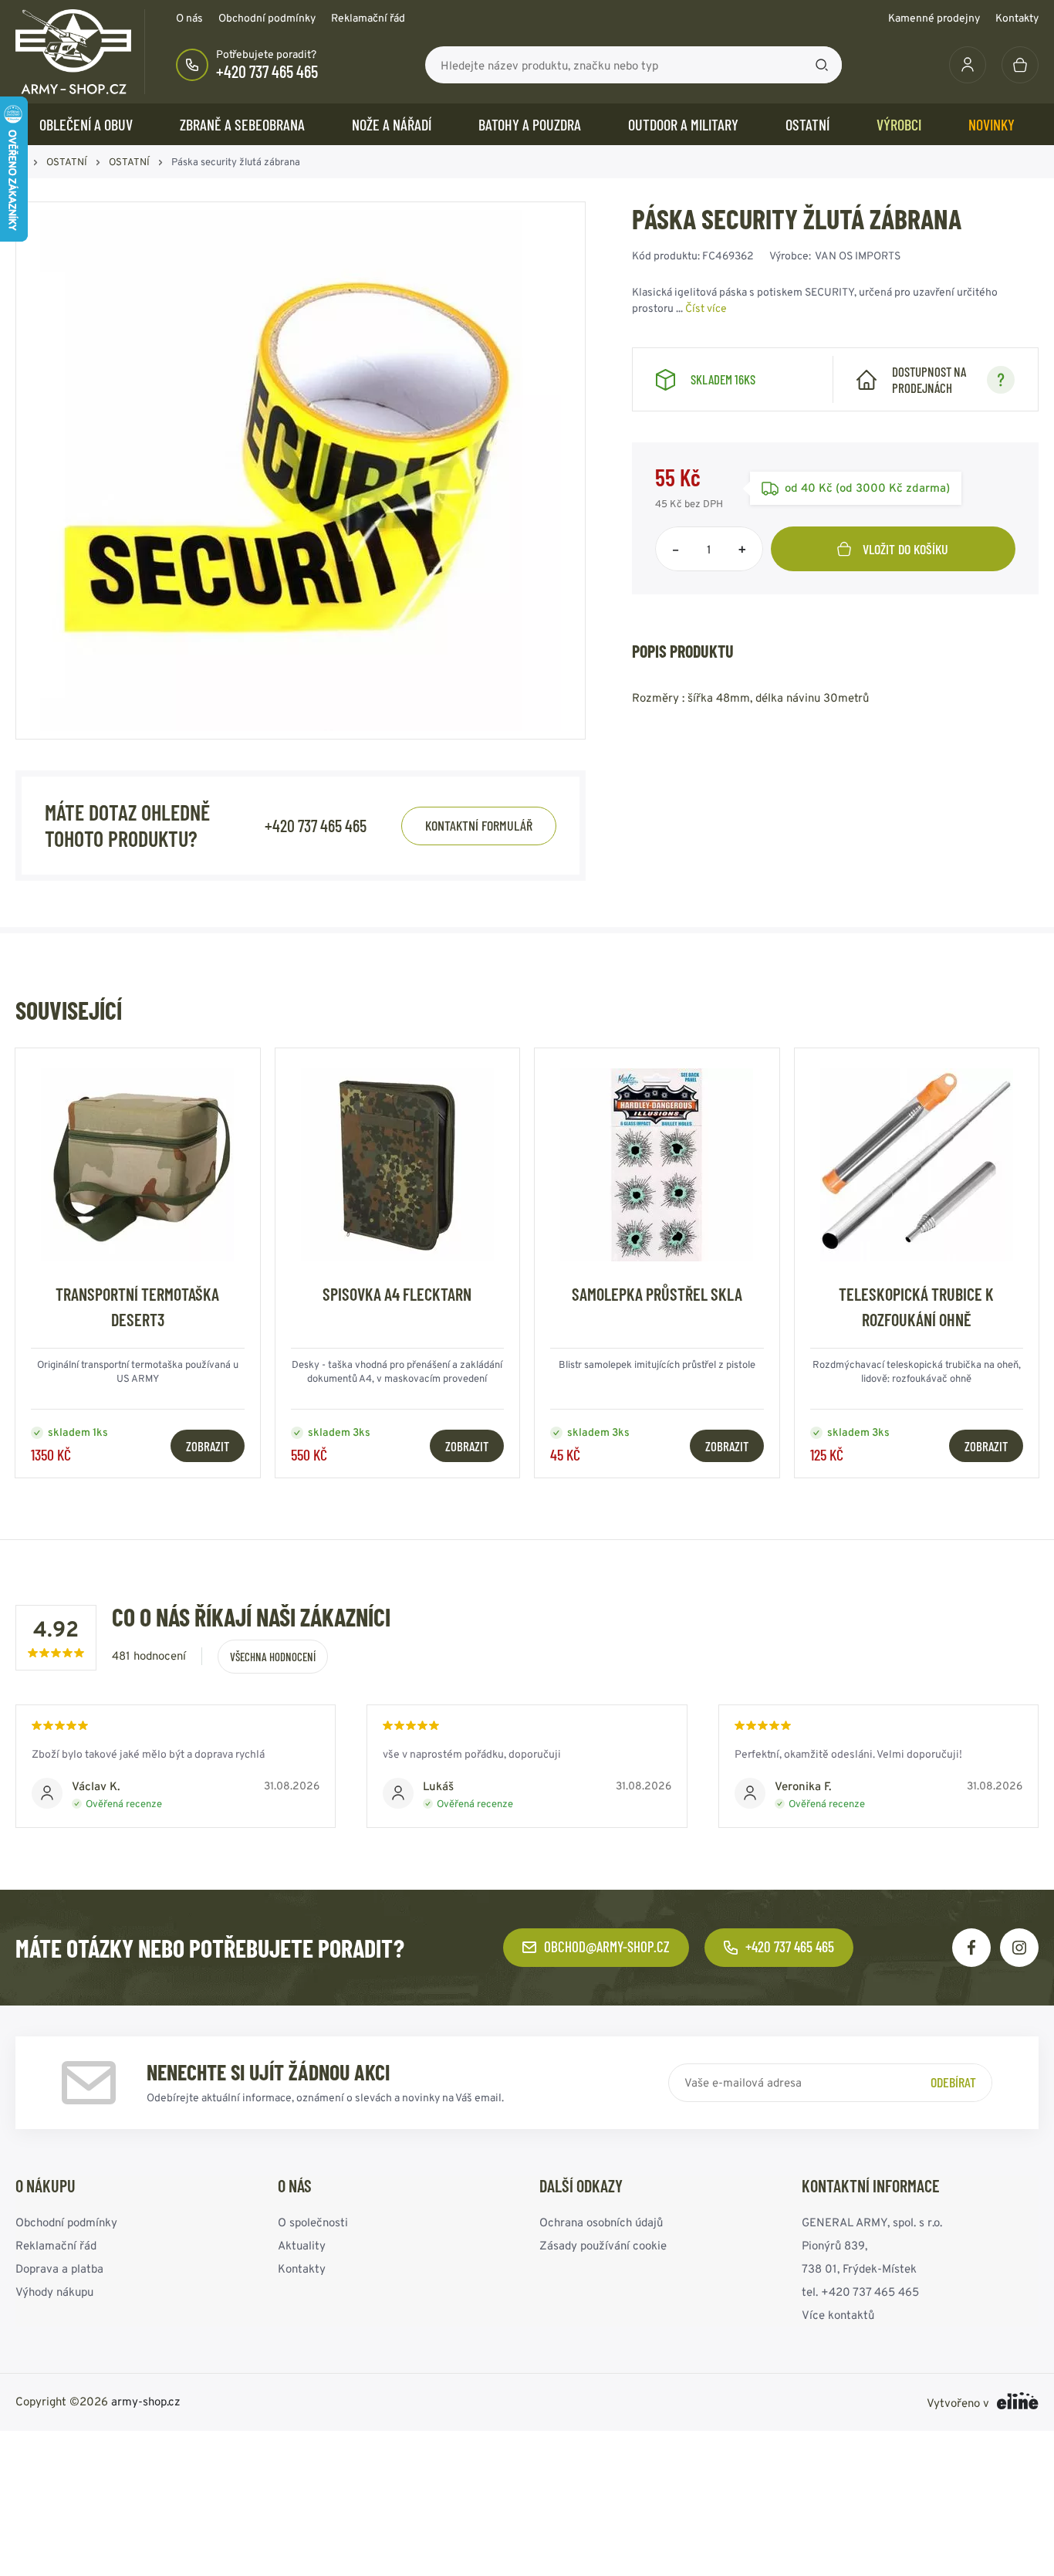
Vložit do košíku (905, 549)
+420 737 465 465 (267, 71)
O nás (189, 18)
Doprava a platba (59, 2268)
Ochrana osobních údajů (601, 2222)
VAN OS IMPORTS (858, 256)
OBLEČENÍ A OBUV (86, 124)
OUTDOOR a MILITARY (683, 124)
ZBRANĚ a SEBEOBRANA (242, 124)
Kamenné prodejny (934, 18)
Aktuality (302, 2245)
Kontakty (1017, 18)
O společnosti (313, 2222)
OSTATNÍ (807, 124)
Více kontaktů (838, 2315)
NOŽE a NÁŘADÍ (392, 124)
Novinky (992, 124)
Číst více (706, 308)
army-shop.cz (146, 2401)
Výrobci (899, 124)
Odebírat (953, 2082)
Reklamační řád (368, 18)
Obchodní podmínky (267, 18)
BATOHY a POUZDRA (530, 124)
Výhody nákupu (54, 2292)
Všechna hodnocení (273, 1657)
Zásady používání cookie (603, 2245)
